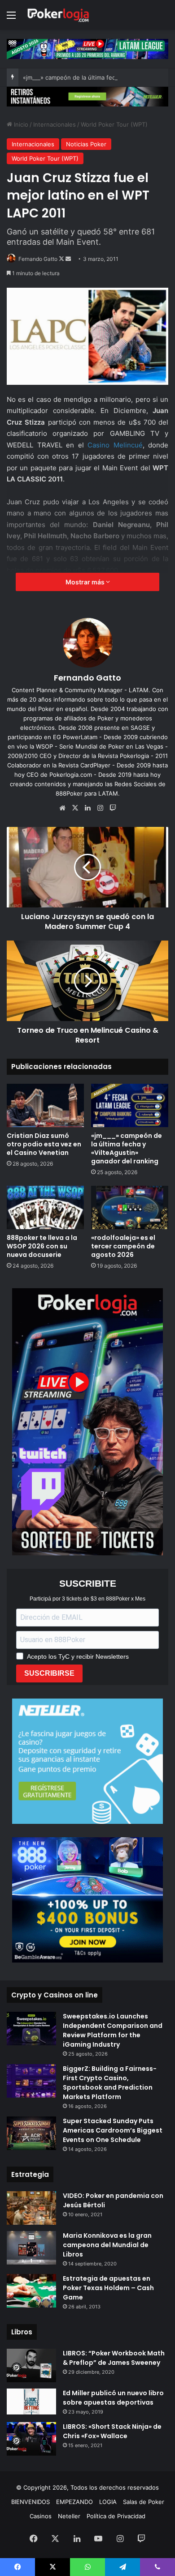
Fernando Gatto (38, 259)
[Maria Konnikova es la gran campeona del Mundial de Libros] (31, 2248)
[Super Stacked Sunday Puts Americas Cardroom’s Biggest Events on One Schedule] (31, 2133)
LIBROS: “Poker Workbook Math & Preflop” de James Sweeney (114, 2358)
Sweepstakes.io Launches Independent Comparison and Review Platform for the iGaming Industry (113, 2030)
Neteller (69, 2516)
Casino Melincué (115, 445)
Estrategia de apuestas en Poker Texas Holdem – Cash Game (108, 2288)
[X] (75, 808)
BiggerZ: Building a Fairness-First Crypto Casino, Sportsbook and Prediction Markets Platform (110, 2083)
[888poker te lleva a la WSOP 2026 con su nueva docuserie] (45, 1207)
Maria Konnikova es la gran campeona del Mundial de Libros (107, 2245)
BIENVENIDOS (31, 2502)
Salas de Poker (144, 2502)
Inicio (20, 124)
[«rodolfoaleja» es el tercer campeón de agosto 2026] (130, 1207)
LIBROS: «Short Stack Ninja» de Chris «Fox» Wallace (112, 2431)
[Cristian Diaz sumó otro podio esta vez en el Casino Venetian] (45, 1105)
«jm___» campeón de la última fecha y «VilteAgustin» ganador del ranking (127, 1148)
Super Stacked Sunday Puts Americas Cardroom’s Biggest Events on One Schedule (113, 2130)
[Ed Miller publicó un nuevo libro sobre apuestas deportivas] (31, 2401)
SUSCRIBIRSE (49, 1673)
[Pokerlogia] (58, 15)
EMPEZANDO (74, 2502)
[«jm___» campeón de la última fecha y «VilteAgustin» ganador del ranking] (130, 1105)
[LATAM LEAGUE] (87, 96)
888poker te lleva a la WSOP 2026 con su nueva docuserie (42, 1246)
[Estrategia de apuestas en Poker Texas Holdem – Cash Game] (31, 2291)
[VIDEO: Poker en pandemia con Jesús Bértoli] (31, 2208)
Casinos (41, 2516)
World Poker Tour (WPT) (114, 124)
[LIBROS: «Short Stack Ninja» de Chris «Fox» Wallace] (31, 2439)
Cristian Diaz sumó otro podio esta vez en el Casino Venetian (44, 1144)
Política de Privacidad (116, 2516)
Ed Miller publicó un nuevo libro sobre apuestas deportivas (113, 2398)
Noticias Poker (86, 144)
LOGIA (108, 2502)
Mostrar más (86, 582)
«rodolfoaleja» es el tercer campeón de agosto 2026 (123, 1246)
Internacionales (55, 124)
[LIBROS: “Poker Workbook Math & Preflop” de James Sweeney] (31, 2365)
